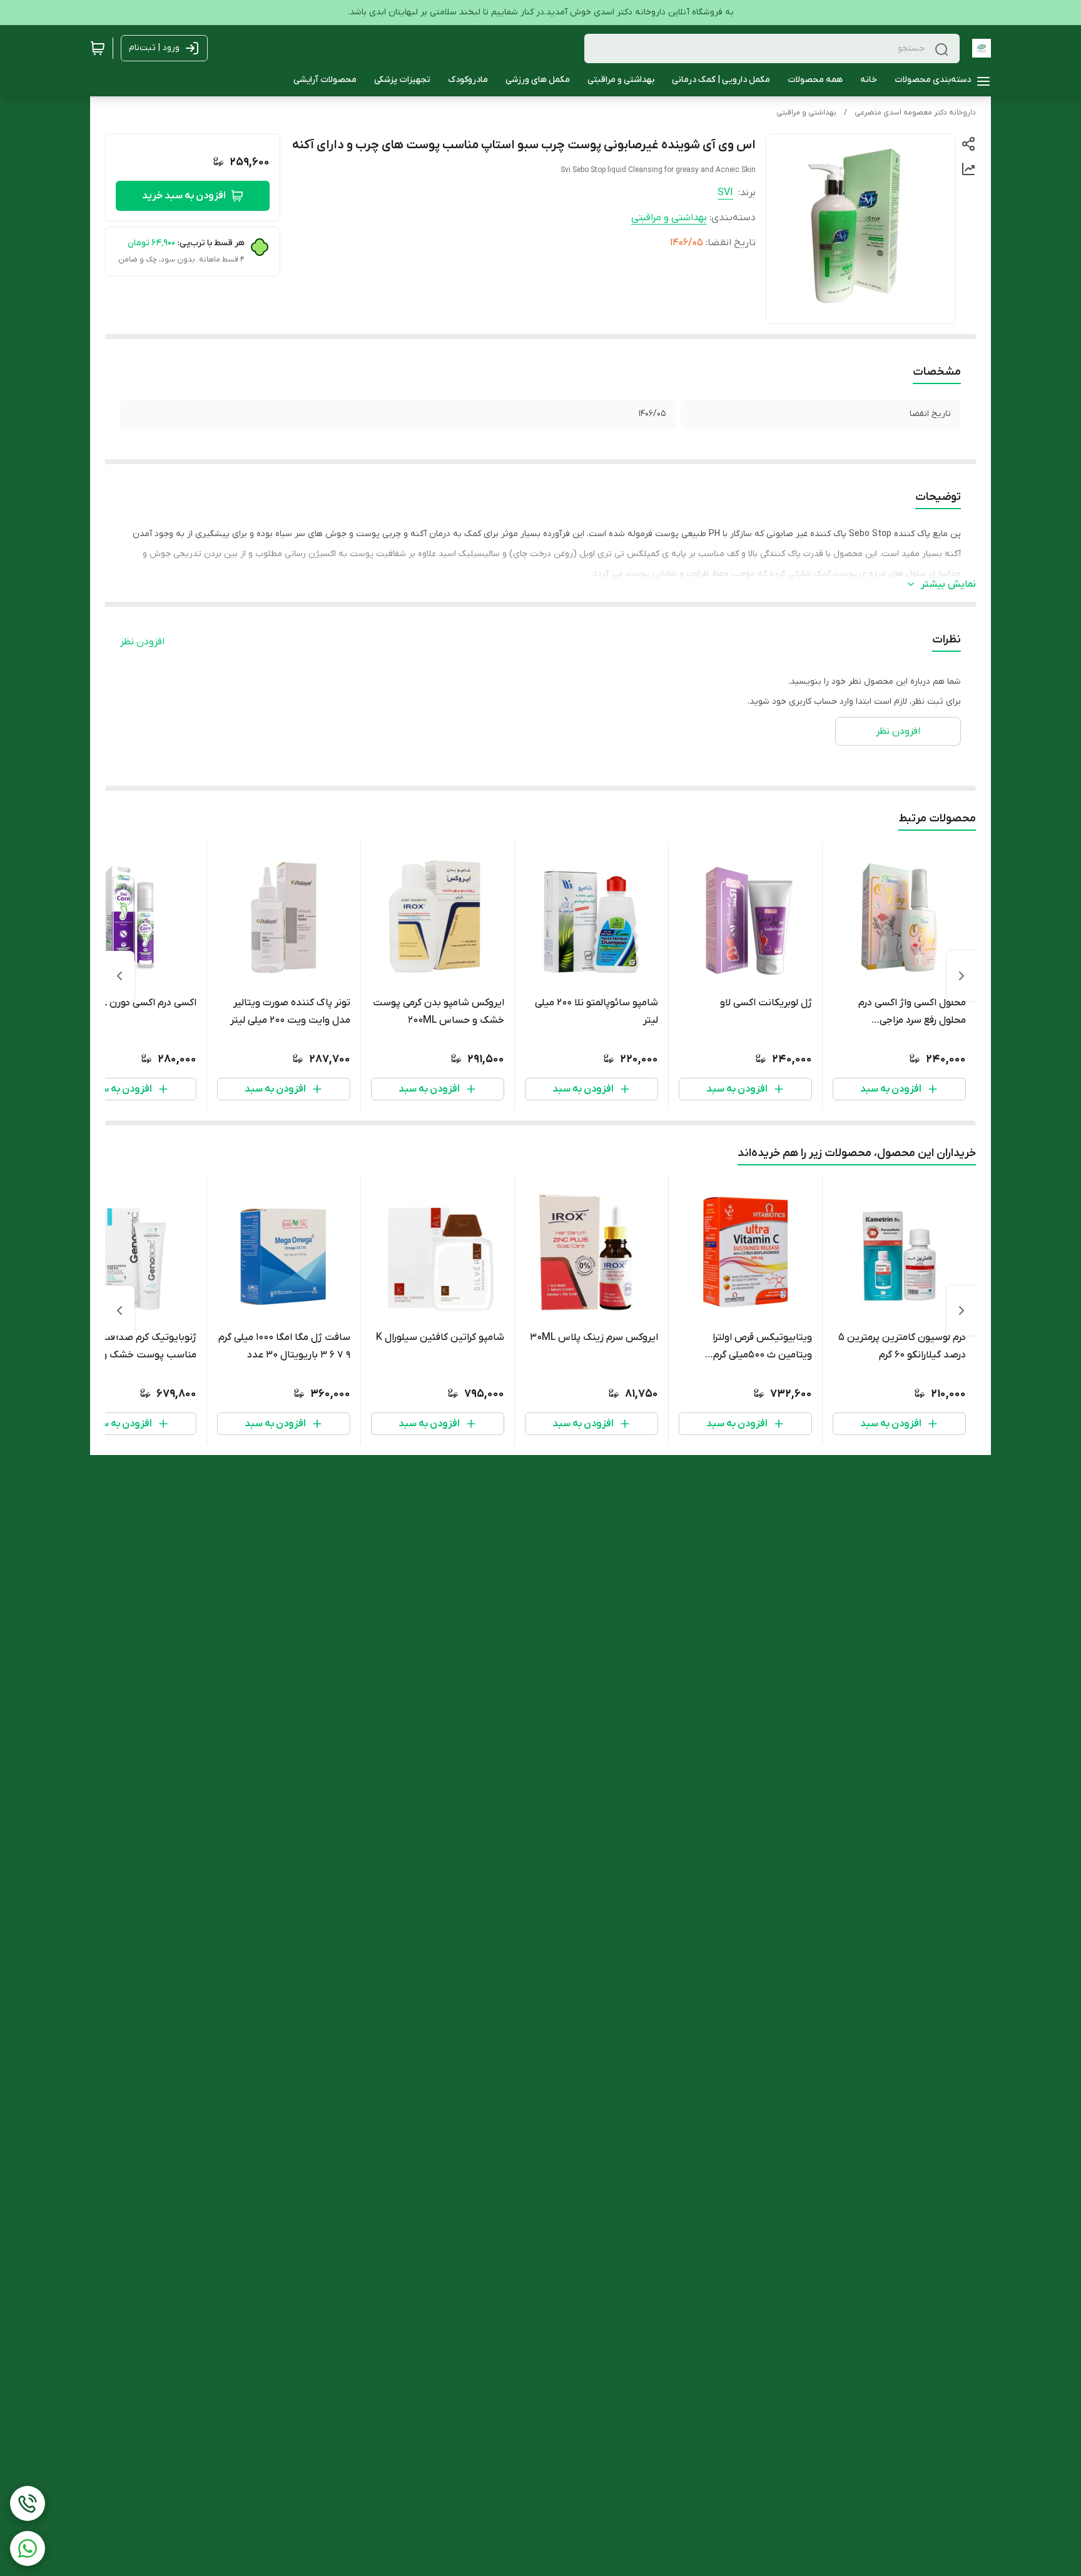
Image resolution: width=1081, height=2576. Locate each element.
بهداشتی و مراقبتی (806, 113)
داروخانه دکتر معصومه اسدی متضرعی (915, 113)
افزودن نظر (142, 642)
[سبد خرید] (98, 48)
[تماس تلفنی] (28, 2503)
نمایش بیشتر (948, 584)
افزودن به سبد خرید (184, 196)
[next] (119, 976)
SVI (725, 193)
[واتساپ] (28, 2548)
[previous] (962, 976)
